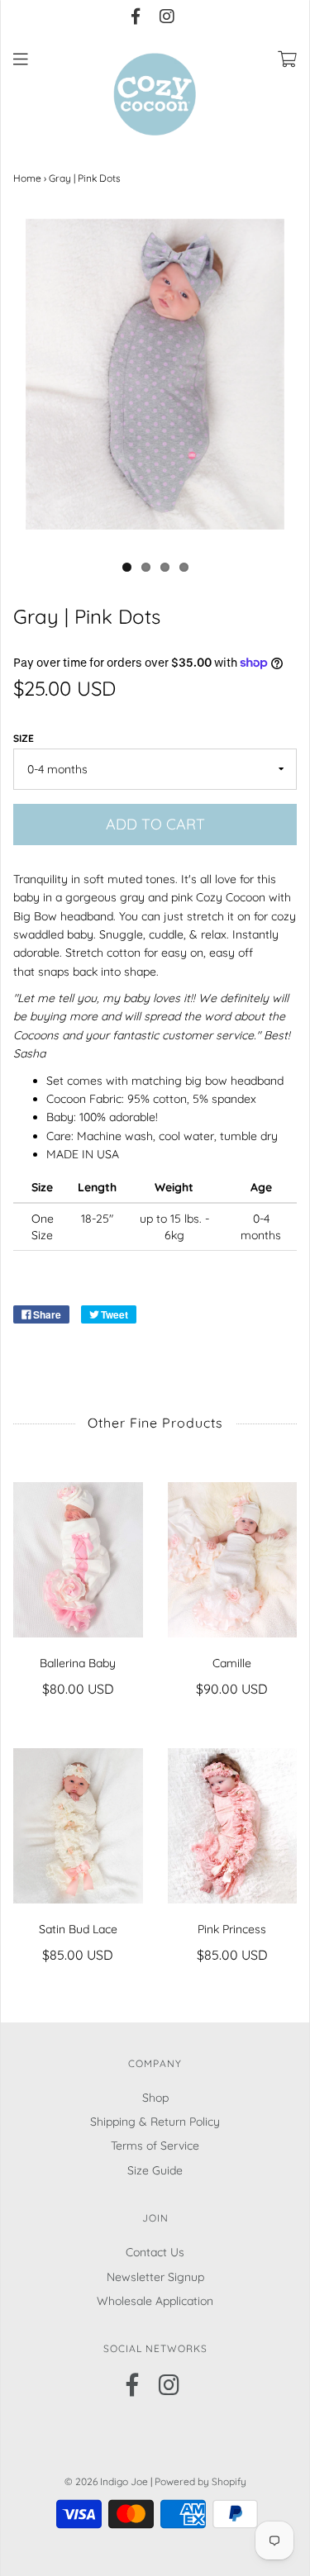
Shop (155, 2098)
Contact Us (155, 2252)
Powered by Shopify (200, 2481)
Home (27, 178)
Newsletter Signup (155, 2277)
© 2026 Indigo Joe (106, 2481)
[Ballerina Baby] (78, 1560)
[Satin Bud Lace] (78, 1826)
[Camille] (233, 1560)
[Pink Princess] (233, 1826)
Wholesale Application (155, 2301)
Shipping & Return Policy (155, 2122)
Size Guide (155, 2170)
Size (24, 738)
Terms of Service (155, 2146)
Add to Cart (155, 824)
